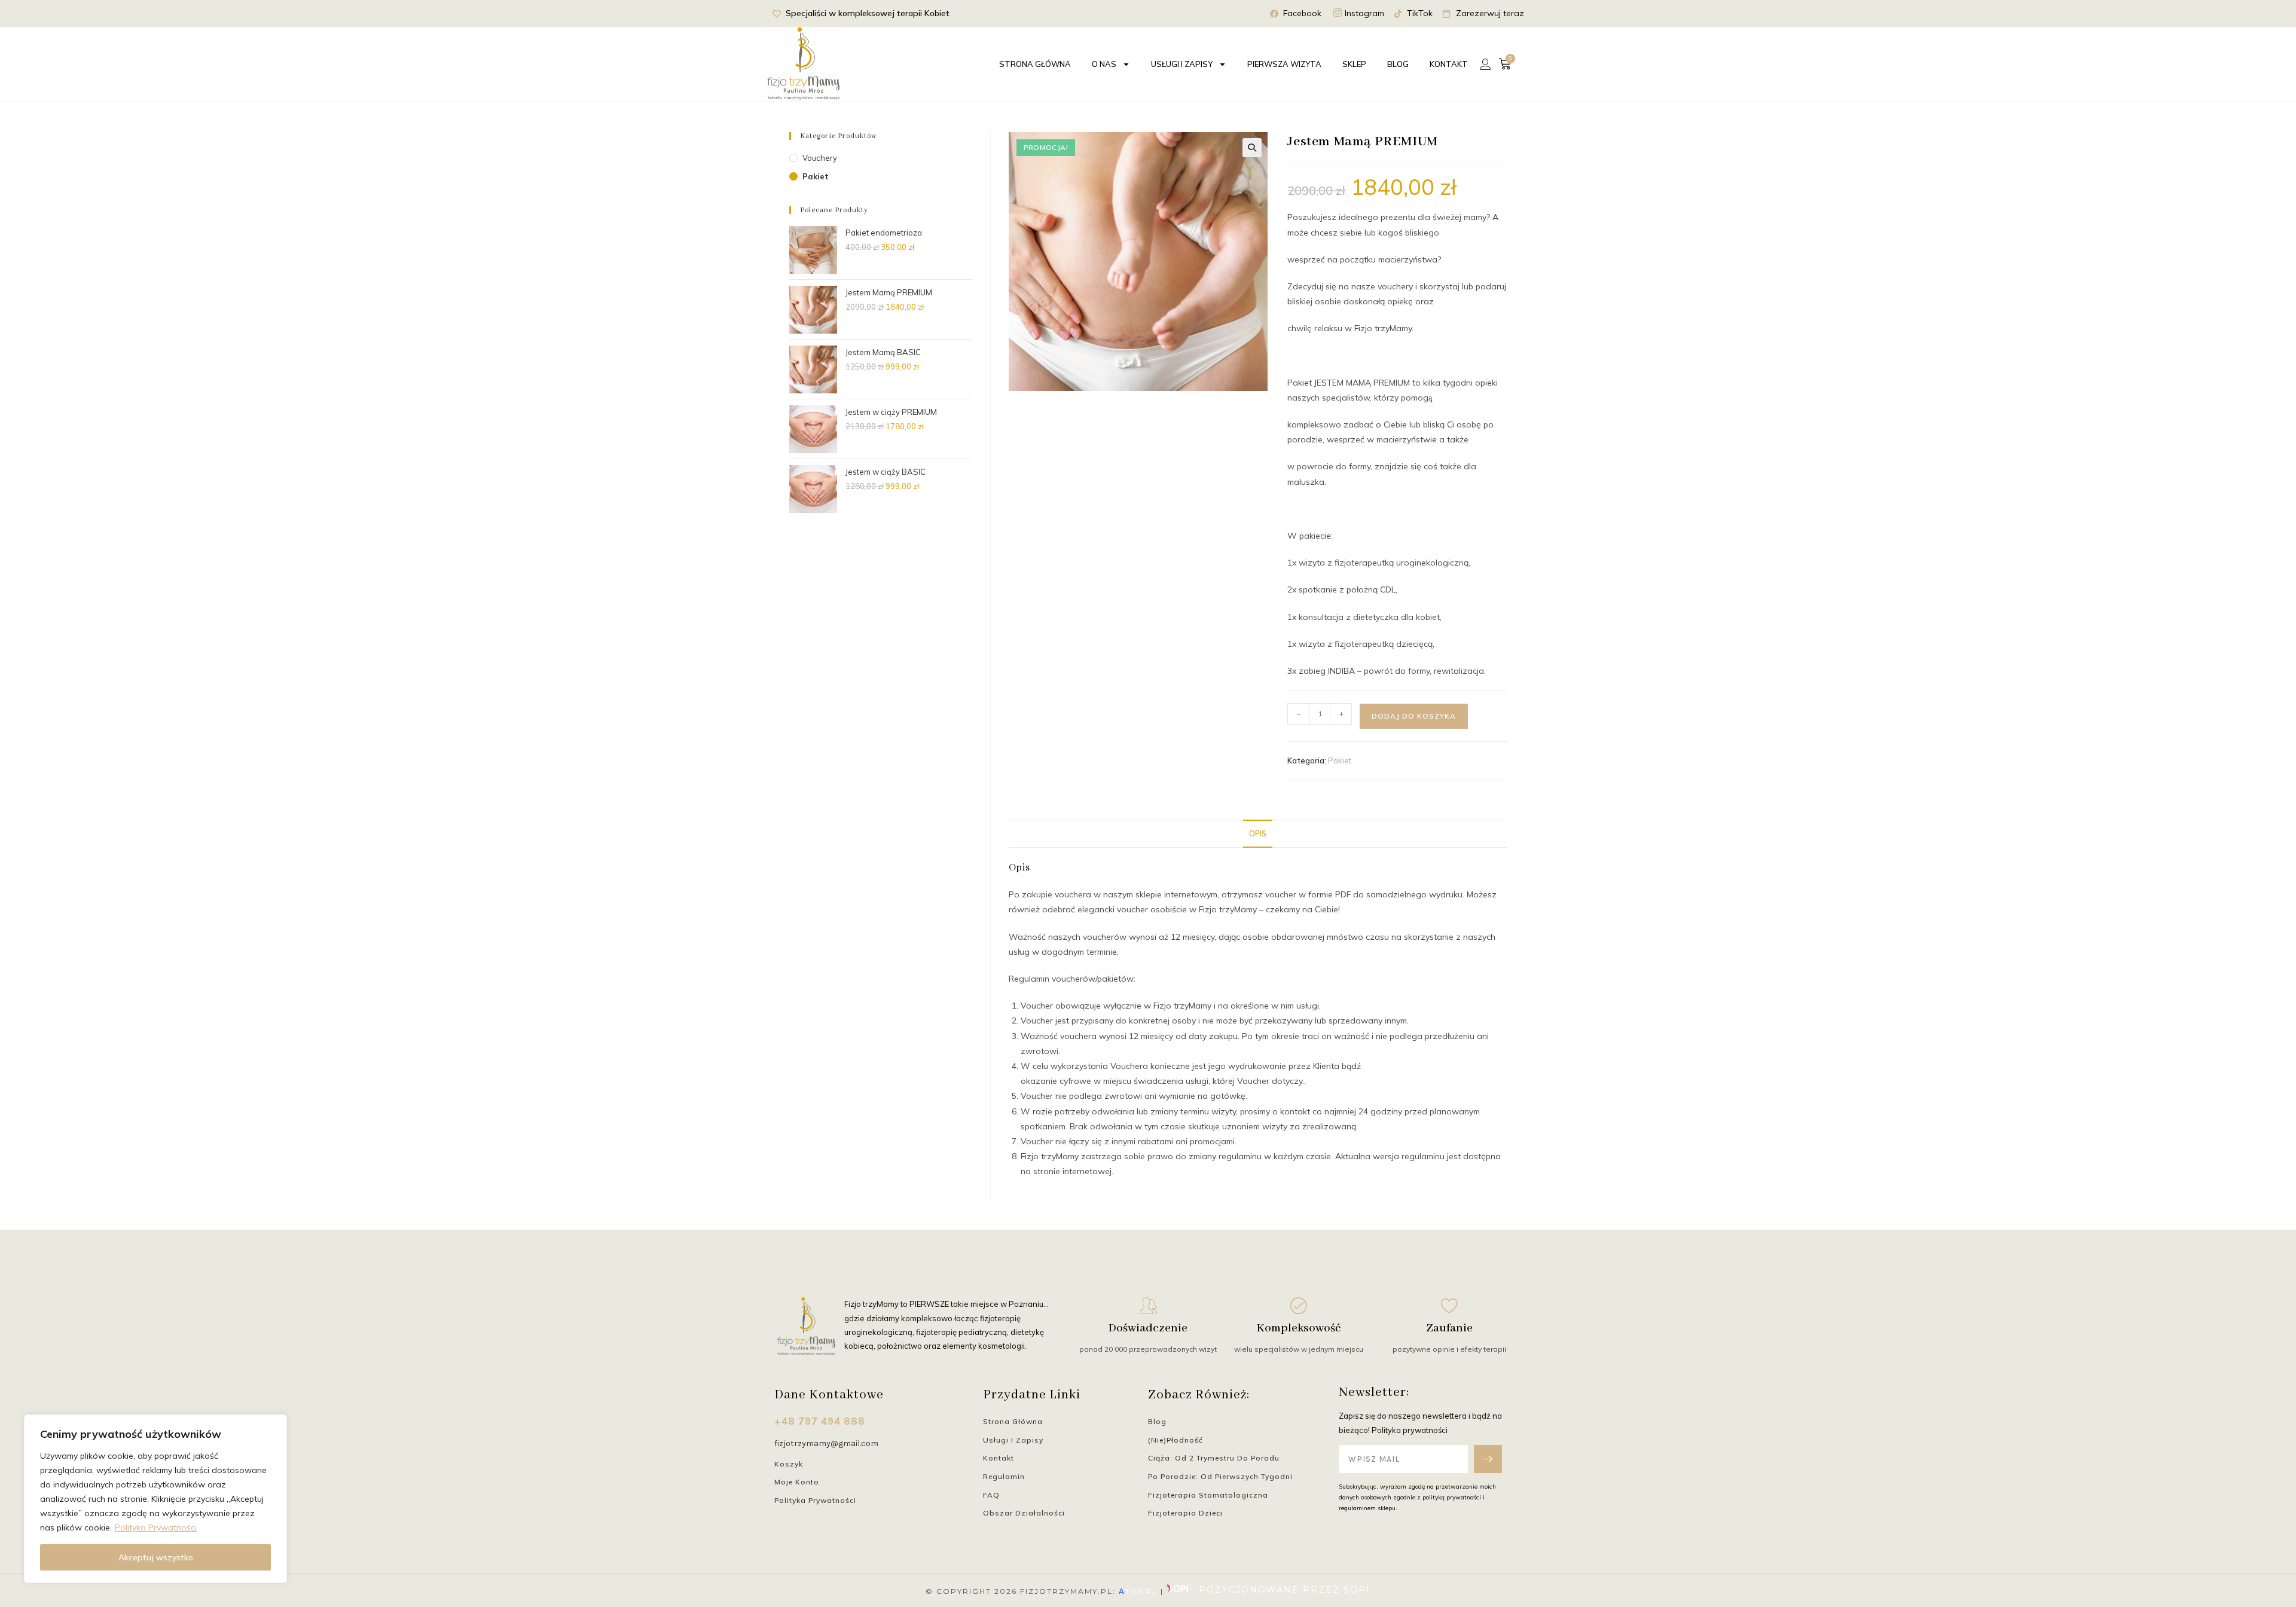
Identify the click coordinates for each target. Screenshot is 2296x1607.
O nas (1104, 64)
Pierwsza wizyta (1284, 64)
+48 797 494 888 (820, 1421)
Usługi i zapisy (1182, 64)
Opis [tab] (1258, 833)
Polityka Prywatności (156, 1527)
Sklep (1354, 64)
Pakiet (1340, 760)
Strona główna (1035, 64)
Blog (1398, 64)
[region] (155, 1499)
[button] (1252, 148)
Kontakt (1449, 64)
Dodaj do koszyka (1414, 716)
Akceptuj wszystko (156, 1557)
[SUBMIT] (1488, 1459)
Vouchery (820, 158)
